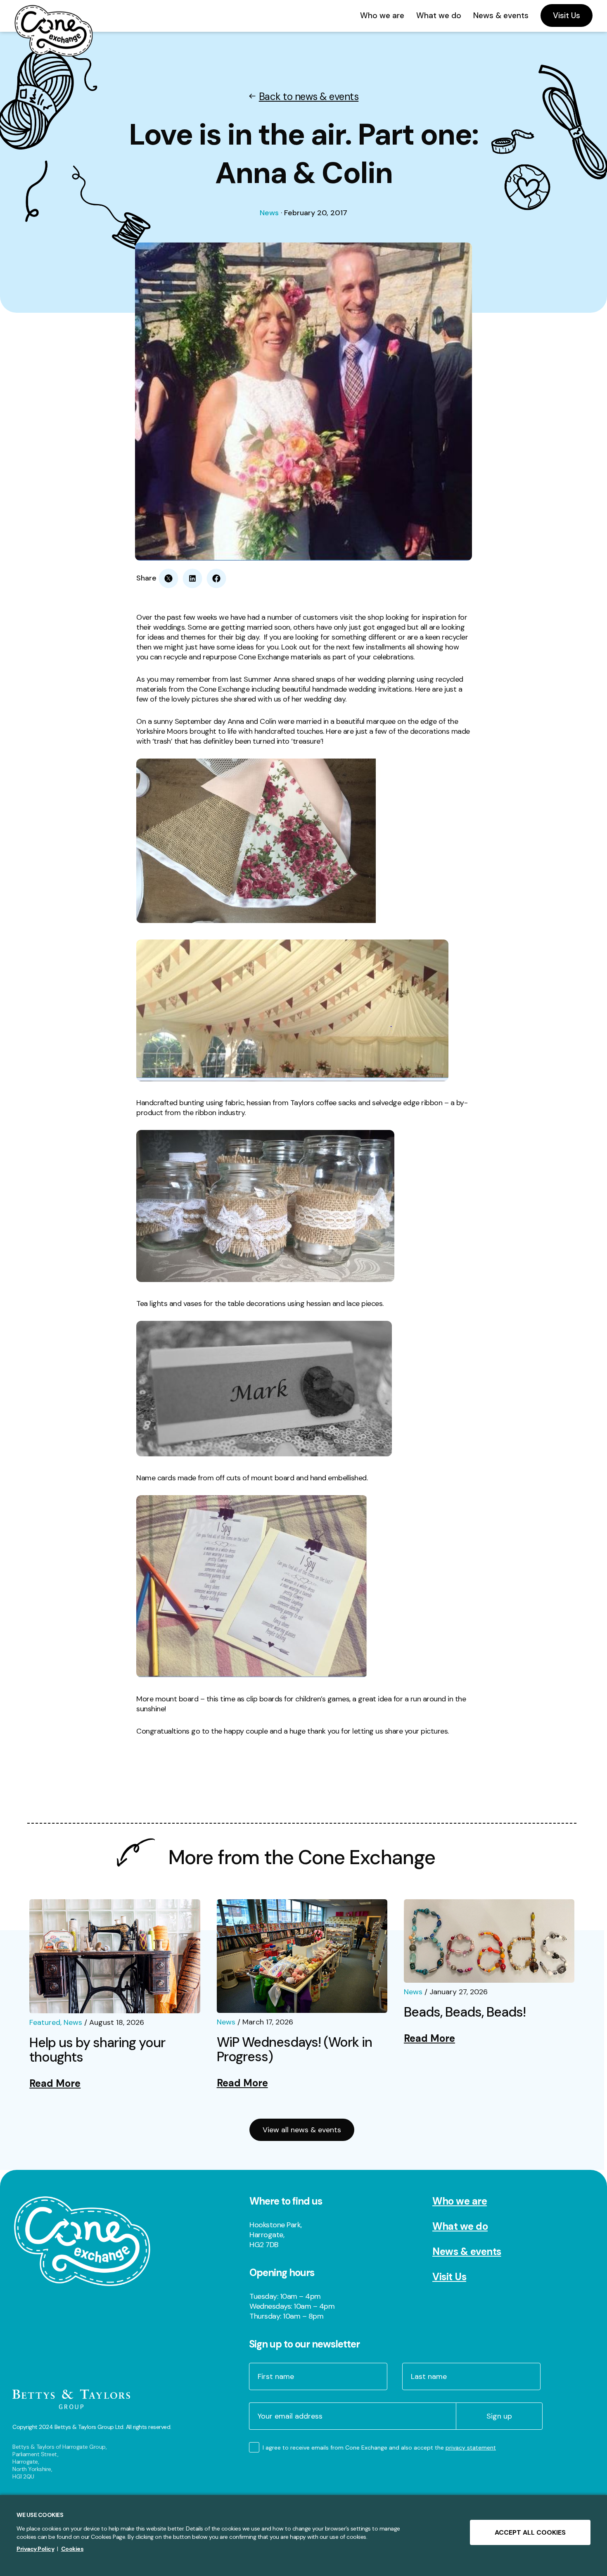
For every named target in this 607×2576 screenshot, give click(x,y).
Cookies (72, 2549)
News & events (467, 2251)
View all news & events (302, 2130)
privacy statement (471, 2448)
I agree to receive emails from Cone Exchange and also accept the (379, 2448)
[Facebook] (216, 578)
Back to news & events (309, 96)
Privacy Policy (35, 2549)
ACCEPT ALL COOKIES (530, 2532)
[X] (168, 578)
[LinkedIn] (192, 578)
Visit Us (449, 2277)
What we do (460, 2226)
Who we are (460, 2201)
